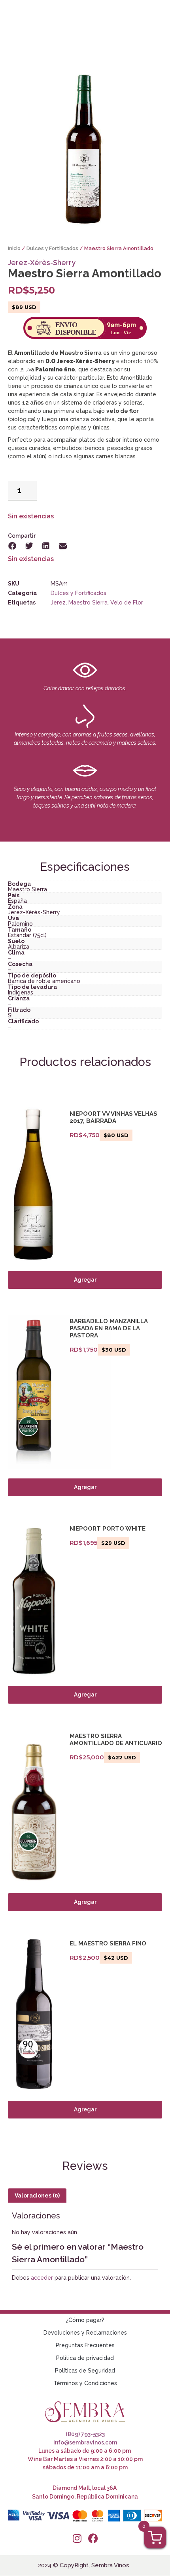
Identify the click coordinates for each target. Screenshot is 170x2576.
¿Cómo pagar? (85, 2320)
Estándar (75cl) (27, 935)
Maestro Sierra (88, 603)
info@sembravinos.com (85, 2442)
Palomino (20, 924)
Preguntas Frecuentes (85, 2345)
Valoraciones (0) (37, 2196)
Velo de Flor (127, 603)
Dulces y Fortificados (52, 248)
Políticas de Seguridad (85, 2371)
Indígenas (21, 992)
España (17, 901)
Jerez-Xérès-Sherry (42, 263)
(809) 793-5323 (85, 2434)
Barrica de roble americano (44, 981)
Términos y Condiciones (85, 2383)
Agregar (85, 1280)
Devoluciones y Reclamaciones (85, 2333)
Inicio (14, 248)
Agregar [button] (85, 1487)
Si (10, 1015)
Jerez (58, 603)
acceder (42, 2278)
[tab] (37, 2196)
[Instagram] (77, 2538)
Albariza (19, 947)
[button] (12, 546)
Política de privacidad (85, 2358)
